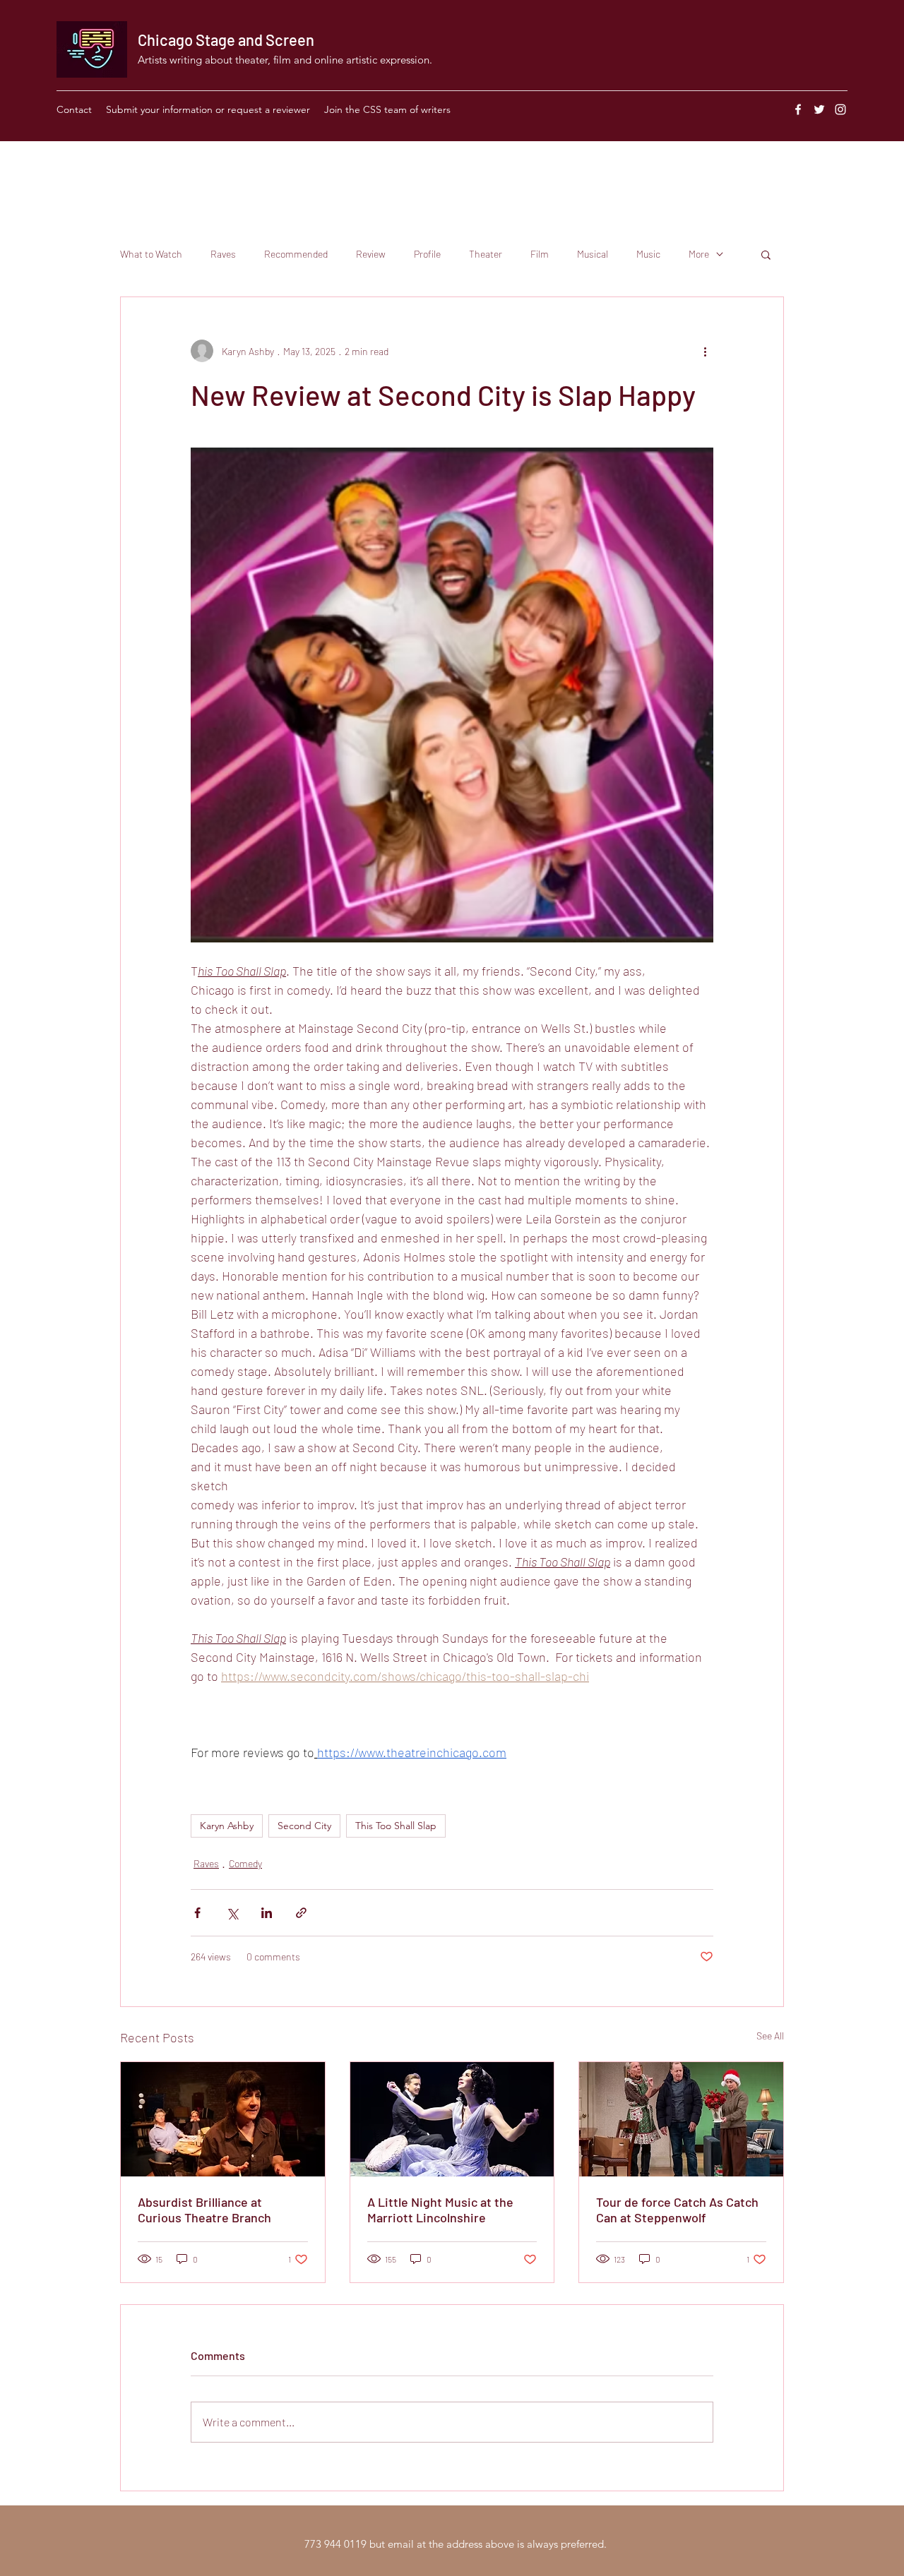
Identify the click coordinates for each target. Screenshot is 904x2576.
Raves (223, 254)
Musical (593, 254)
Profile (427, 254)
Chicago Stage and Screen (226, 40)
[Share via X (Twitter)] (232, 1913)
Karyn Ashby (227, 1826)
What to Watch (151, 254)
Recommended (296, 254)
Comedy (245, 1863)
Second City (304, 1826)
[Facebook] (798, 109)
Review (371, 254)
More (699, 254)
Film (540, 254)
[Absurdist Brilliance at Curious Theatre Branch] (223, 2119)
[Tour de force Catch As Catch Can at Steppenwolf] (681, 2119)
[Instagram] (840, 109)
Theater (486, 254)
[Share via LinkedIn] (267, 1913)
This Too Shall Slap (396, 1826)
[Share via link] (301, 1913)
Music (648, 254)
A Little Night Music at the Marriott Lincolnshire (440, 2210)
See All (770, 2036)
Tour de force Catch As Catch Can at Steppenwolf (677, 2210)
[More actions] (705, 351)
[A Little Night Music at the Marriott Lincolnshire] (452, 2119)
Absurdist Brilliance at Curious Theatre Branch (204, 2210)
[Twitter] (819, 109)
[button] (766, 254)
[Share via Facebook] (197, 1913)
